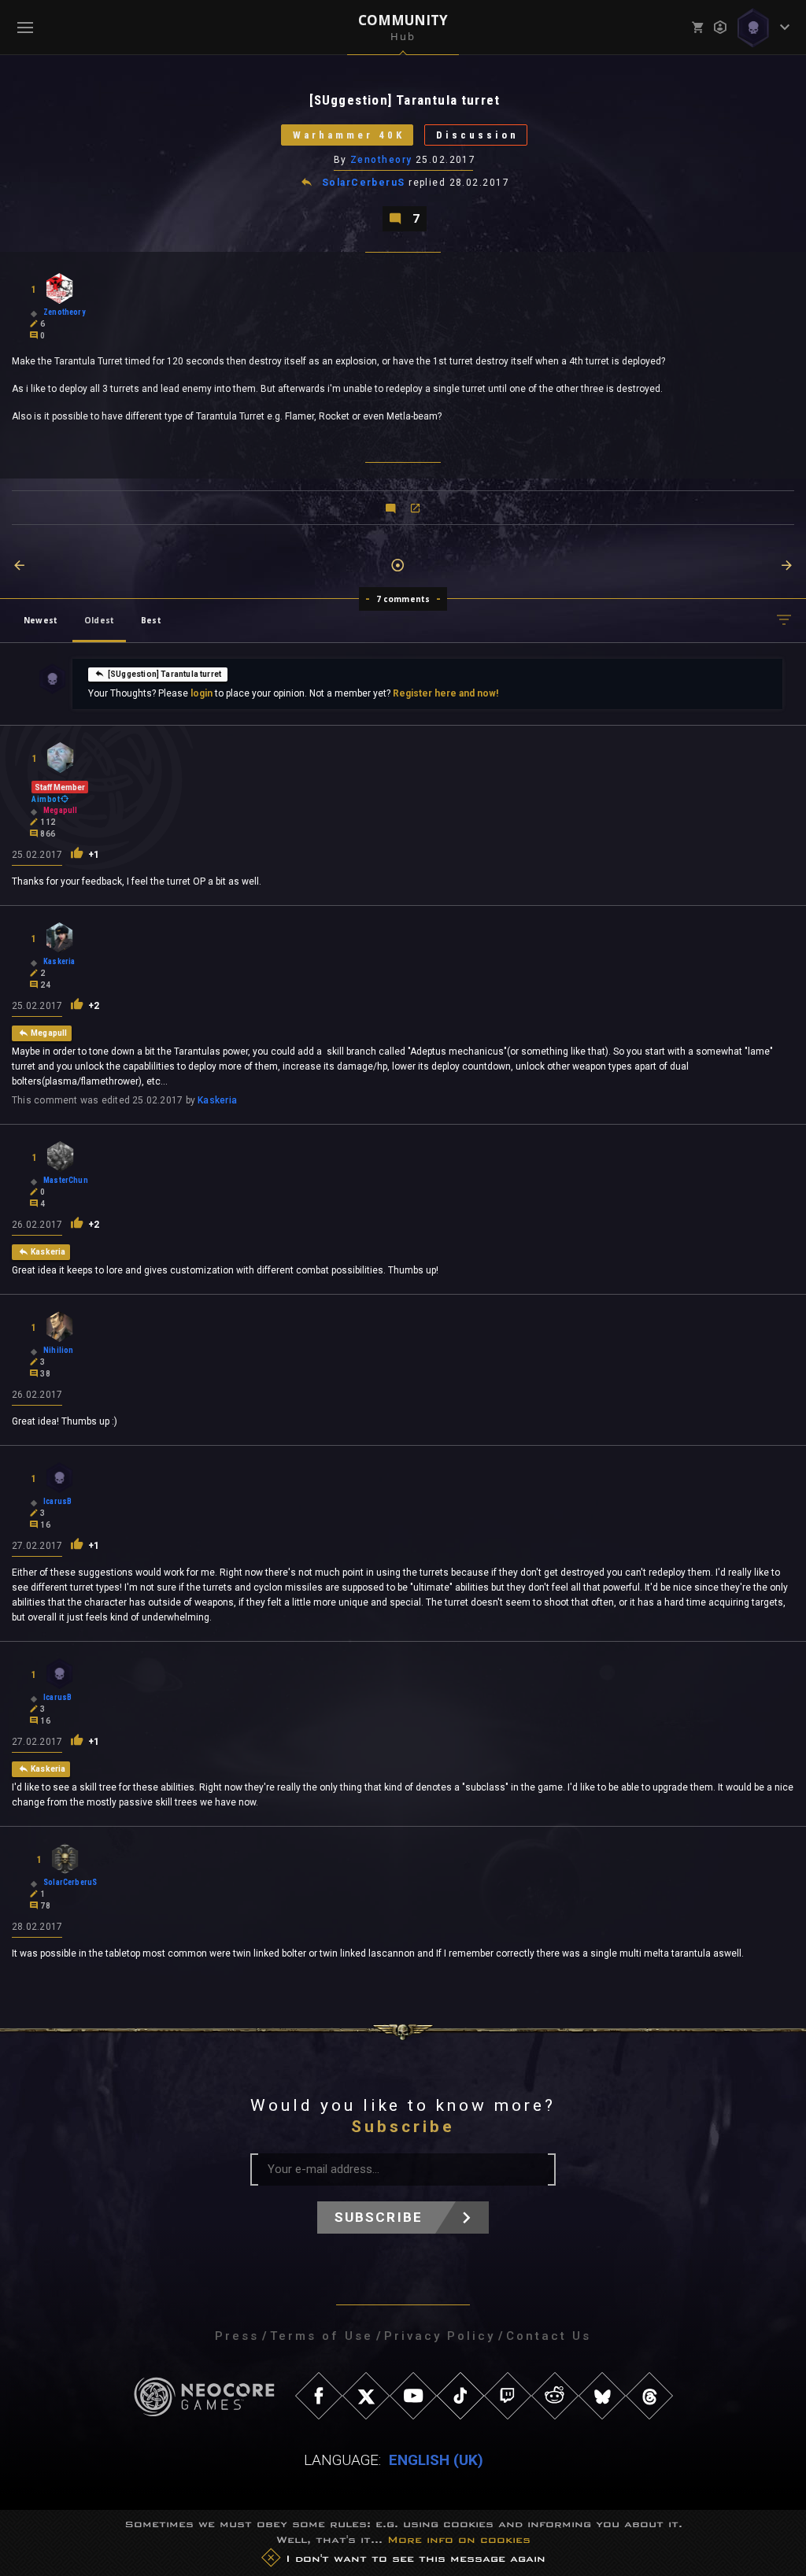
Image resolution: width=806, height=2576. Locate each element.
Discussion (477, 135)
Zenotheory (381, 160)
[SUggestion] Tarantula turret (165, 674)
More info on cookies (459, 2539)
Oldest (99, 620)
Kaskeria (217, 1100)
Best (151, 620)
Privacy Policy (440, 2336)
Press (237, 2336)
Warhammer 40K (349, 135)
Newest (41, 620)
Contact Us (549, 2336)
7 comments (403, 599)
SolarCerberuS (364, 183)
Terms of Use (322, 2336)
